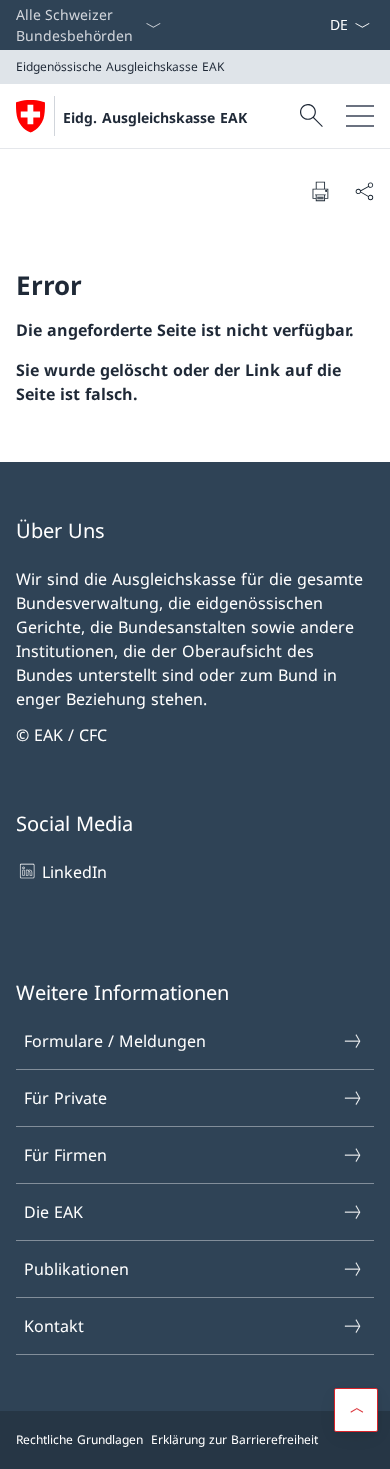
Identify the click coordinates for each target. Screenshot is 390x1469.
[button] (356, 1410)
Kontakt (54, 1326)
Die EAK (53, 1212)
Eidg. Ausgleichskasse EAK (155, 117)
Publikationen (76, 1269)
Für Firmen (65, 1155)
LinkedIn (74, 872)
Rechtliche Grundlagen (79, 1439)
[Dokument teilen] (364, 191)
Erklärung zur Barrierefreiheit (234, 1439)
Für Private (65, 1098)
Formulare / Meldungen (115, 1041)
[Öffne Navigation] (360, 116)
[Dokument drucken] (320, 191)
